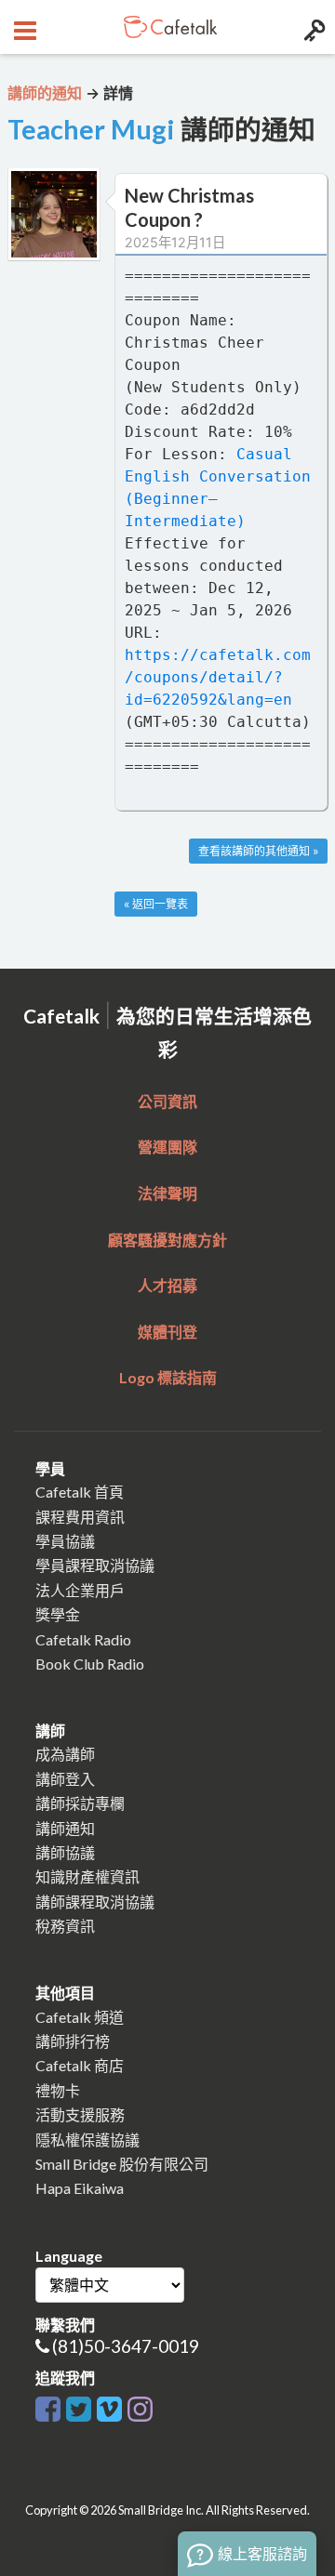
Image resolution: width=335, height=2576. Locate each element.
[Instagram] (140, 2405)
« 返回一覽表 (156, 904)
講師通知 (65, 1828)
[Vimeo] (109, 2405)
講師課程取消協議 (95, 1902)
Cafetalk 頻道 (80, 2017)
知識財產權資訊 (87, 1876)
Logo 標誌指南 (168, 1377)
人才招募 (167, 1285)
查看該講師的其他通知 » (258, 851)
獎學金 (58, 1614)
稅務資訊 (65, 1926)
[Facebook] (48, 2405)
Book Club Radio (90, 1664)
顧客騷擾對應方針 (167, 1240)
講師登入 (65, 1779)
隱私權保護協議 (87, 2140)
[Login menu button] (312, 27)
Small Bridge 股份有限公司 (122, 2164)
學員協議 (65, 1541)
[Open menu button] (23, 27)
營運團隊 (167, 1147)
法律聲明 (167, 1193)
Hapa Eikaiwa (80, 2188)
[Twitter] (79, 2405)
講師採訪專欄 (80, 1803)
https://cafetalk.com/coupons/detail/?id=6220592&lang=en (218, 677)
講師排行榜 (73, 2041)
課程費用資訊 (80, 1517)
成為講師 (65, 1754)
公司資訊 (167, 1101)
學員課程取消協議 (95, 1565)
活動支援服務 (80, 2114)
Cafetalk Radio (83, 1639)
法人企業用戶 (80, 1590)
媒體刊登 (167, 1332)
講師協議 (65, 1852)
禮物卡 (58, 2090)
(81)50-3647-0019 (126, 2346)
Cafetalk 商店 (80, 2065)
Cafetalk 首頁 (80, 1492)
